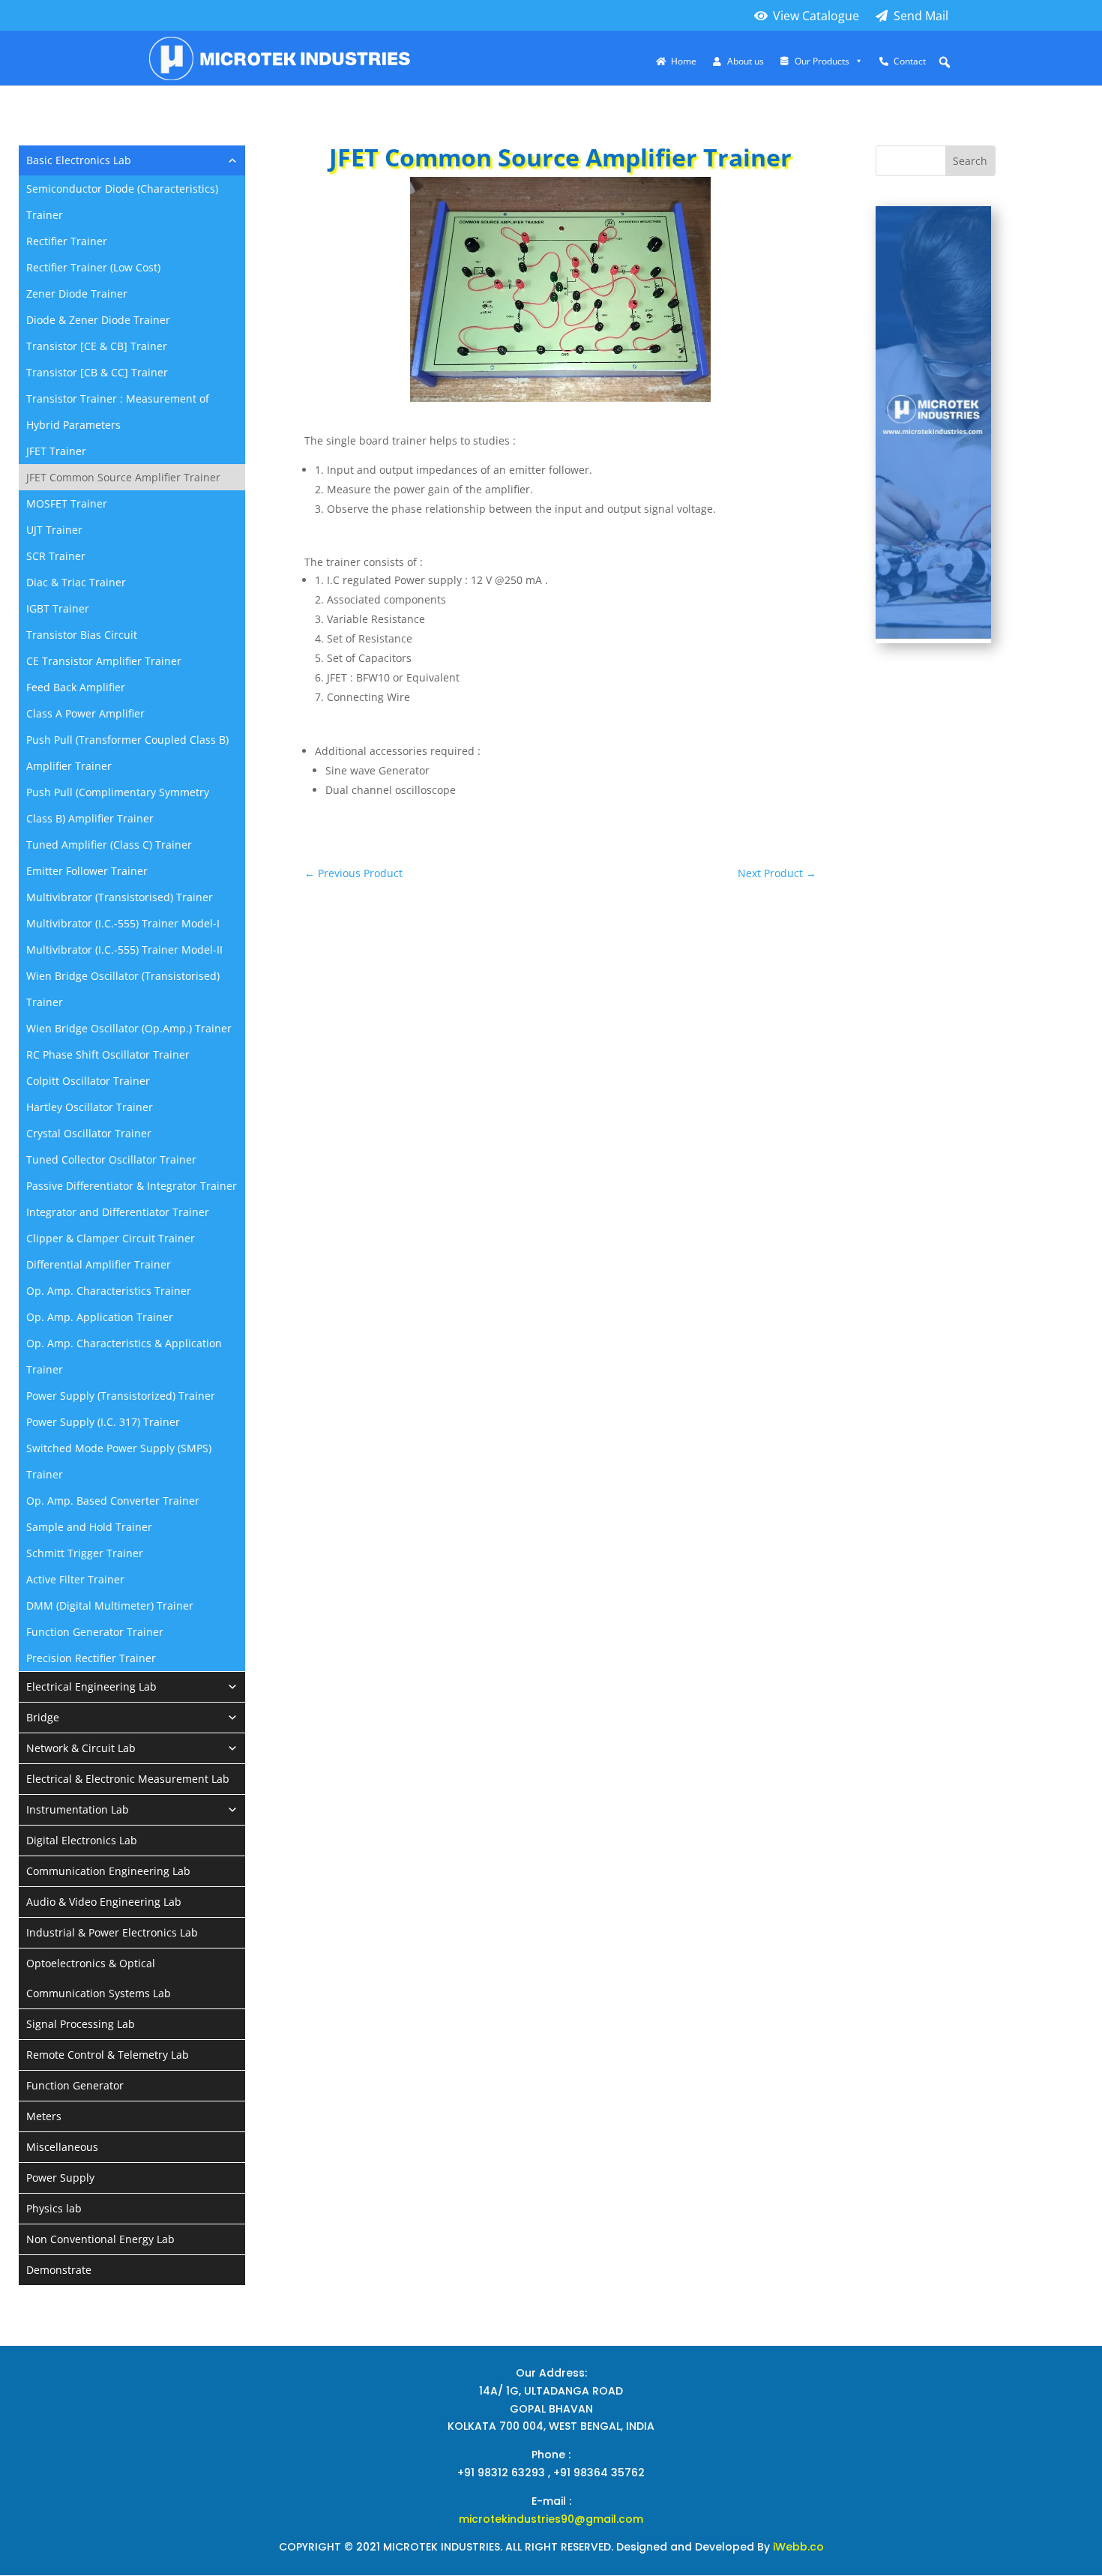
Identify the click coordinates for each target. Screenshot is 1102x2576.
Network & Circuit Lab (81, 1748)
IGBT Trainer (58, 608)
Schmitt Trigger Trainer (85, 1553)
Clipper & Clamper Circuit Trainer (111, 1238)
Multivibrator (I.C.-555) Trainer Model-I (123, 923)
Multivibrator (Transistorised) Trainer (120, 897)
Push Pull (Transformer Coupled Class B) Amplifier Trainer (127, 753)
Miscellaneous (62, 2147)
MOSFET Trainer (67, 503)
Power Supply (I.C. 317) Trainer (103, 1422)
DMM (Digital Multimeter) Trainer (110, 1606)
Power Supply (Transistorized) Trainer (121, 1396)
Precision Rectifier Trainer (91, 1658)
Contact (910, 61)
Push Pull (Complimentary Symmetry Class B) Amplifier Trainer (118, 805)
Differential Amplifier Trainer (99, 1264)
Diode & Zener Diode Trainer (98, 320)
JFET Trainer (56, 451)
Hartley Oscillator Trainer (90, 1107)
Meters (44, 2116)
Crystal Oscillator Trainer (89, 1133)
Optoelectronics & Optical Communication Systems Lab (99, 1978)
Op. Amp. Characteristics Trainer (109, 1291)
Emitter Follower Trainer (87, 871)
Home (684, 61)
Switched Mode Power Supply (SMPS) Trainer (119, 1461)
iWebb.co (798, 2547)
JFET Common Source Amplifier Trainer (123, 477)
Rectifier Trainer (67, 241)
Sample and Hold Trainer (89, 1527)
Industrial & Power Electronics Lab (112, 1932)
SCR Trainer (56, 556)
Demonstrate (59, 2270)
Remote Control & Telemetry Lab (108, 2055)
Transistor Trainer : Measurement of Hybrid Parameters (118, 412)
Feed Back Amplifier (76, 687)
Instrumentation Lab (78, 1809)
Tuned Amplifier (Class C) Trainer (109, 845)
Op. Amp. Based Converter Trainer (113, 1501)
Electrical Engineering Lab (91, 1686)
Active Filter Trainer (75, 1579)
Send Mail (921, 16)
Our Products (822, 61)
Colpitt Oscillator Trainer (88, 1081)
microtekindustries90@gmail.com (551, 2519)
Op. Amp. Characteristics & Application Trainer (124, 1356)
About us (746, 61)
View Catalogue (816, 16)
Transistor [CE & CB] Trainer (97, 346)
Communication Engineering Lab (108, 1871)
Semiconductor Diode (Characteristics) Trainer (122, 202)
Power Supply (60, 2178)
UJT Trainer (54, 530)
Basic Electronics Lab (79, 160)
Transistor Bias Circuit (82, 635)
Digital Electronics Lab (82, 1840)
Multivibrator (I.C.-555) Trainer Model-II (124, 950)
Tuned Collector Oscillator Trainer (111, 1159)
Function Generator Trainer (95, 1632)
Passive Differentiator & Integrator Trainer (132, 1186)
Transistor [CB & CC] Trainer (97, 372)
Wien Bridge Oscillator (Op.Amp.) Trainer (129, 1028)
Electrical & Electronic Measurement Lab (128, 1779)
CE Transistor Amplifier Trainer (104, 661)
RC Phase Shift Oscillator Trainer (108, 1054)
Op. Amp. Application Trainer (100, 1317)
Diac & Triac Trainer (76, 582)
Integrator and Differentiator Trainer (118, 1212)
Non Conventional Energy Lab (100, 2239)
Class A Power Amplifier (85, 713)
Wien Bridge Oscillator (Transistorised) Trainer (123, 989)
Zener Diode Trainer (77, 294)
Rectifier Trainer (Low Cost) (93, 267)
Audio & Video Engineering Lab (104, 1902)
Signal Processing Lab (81, 2024)
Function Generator (75, 2085)
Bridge (43, 1717)
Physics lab (54, 2208)
